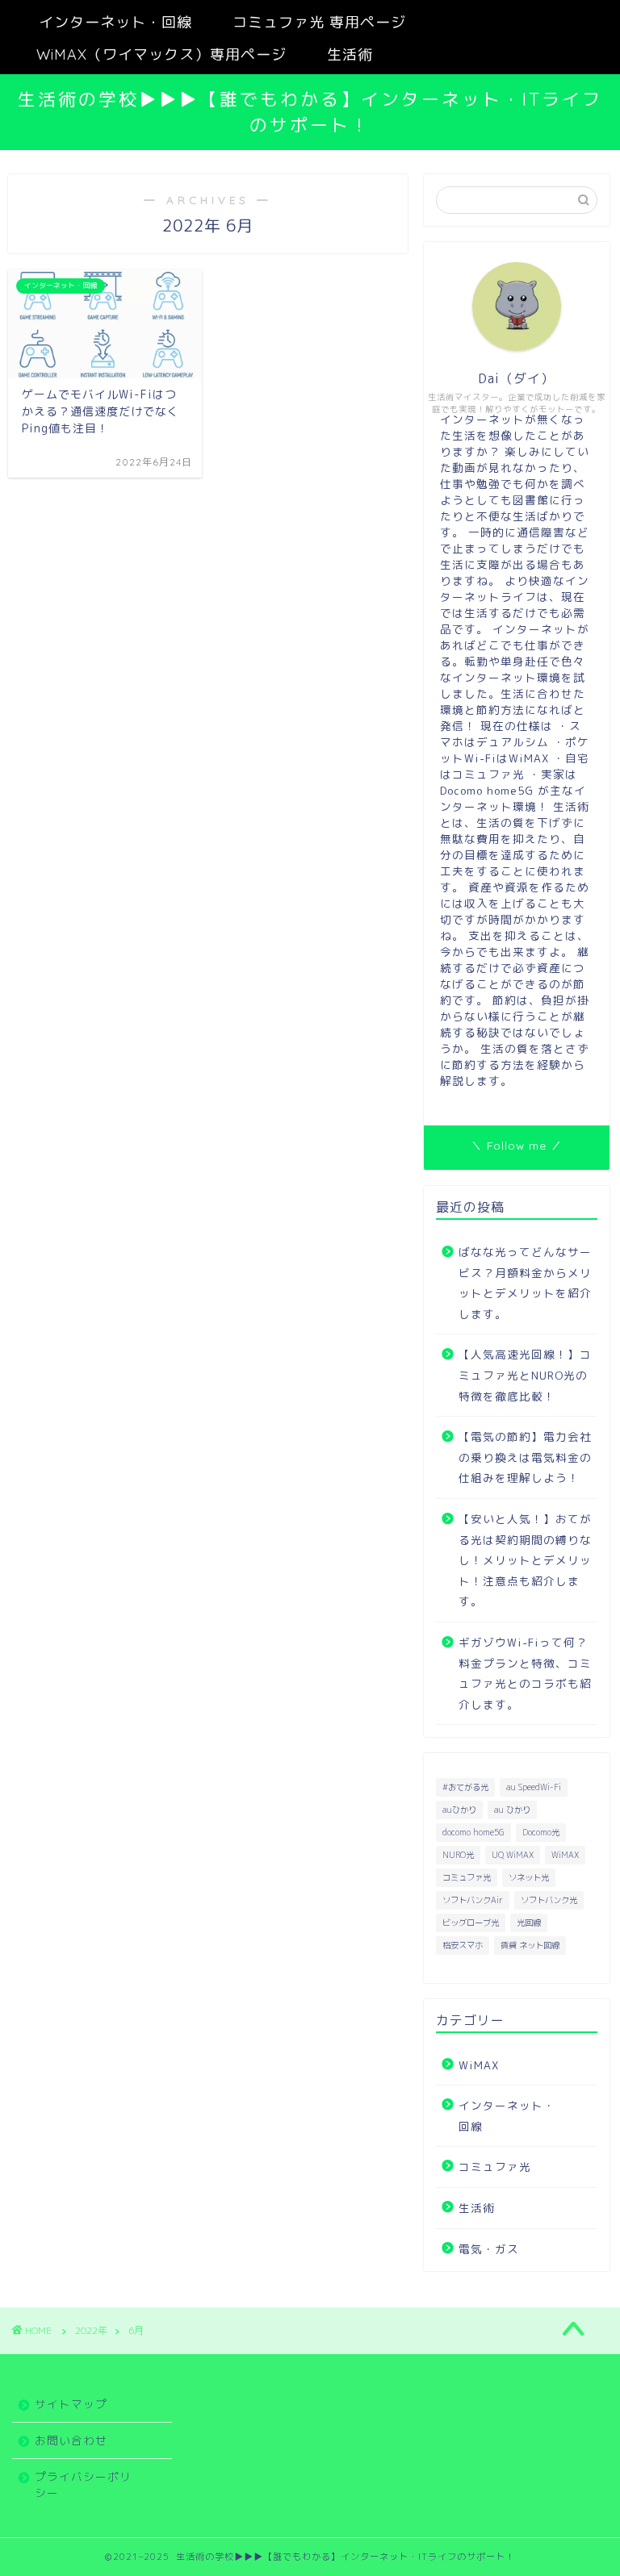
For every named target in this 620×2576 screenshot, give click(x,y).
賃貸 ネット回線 (530, 1945)
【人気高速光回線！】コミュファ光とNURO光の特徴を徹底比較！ (525, 1375)
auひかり (459, 1810)
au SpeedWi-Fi (534, 1787)
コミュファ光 (467, 1877)
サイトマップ (71, 2404)
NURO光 (458, 1855)
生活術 (350, 54)
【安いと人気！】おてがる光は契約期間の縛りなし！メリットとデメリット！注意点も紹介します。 (525, 1560)
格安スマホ (463, 1945)
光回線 (529, 1923)
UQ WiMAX (513, 1855)
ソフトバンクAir (473, 1900)
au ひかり (512, 1810)
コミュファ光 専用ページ (319, 22)
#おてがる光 (465, 1787)
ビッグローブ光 (471, 1923)
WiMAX (565, 1855)
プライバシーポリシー (83, 2484)
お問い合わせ (71, 2440)
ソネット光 (529, 1877)
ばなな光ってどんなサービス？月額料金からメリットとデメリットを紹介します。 (525, 1283)
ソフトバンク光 (549, 1900)
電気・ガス (489, 2249)
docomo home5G (473, 1832)
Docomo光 (541, 1832)
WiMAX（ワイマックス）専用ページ (161, 54)
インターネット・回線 (115, 22)
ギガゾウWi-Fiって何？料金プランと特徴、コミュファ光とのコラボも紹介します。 (525, 1673)
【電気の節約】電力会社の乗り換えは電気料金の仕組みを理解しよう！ (525, 1457)
